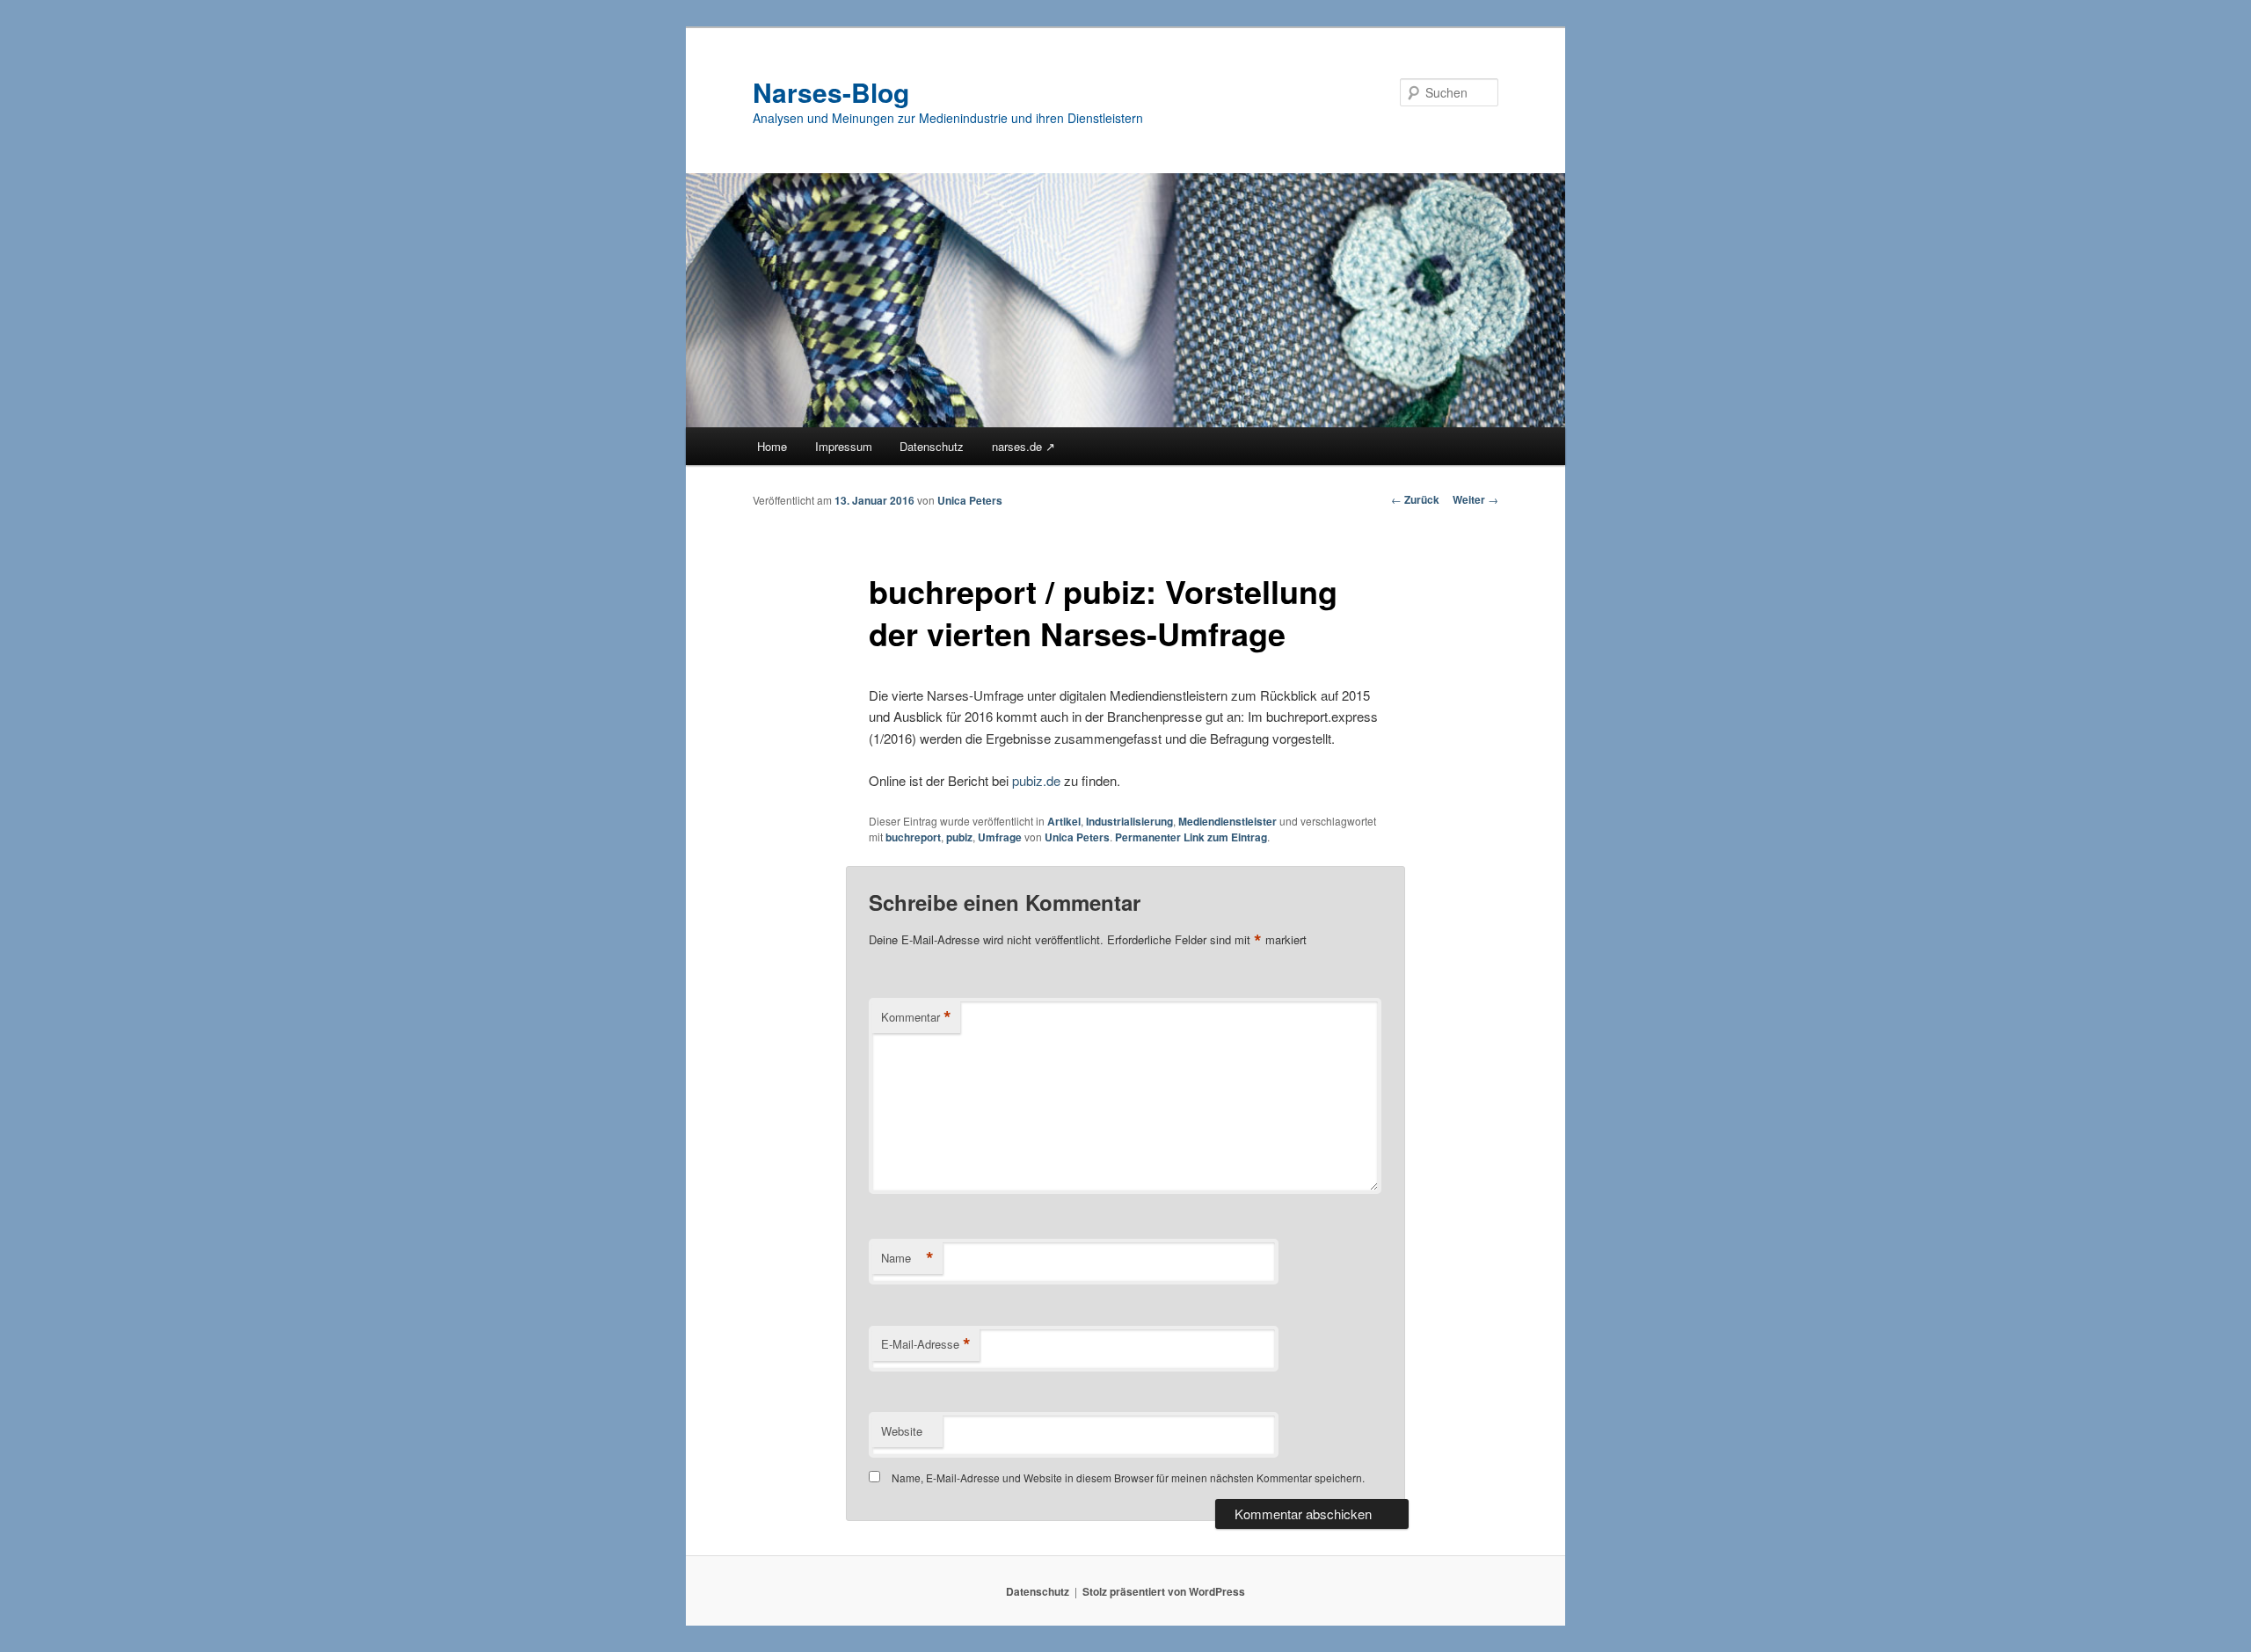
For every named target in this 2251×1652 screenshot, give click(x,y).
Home (772, 446)
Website (902, 1431)
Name (907, 1258)
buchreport (913, 837)
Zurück (1415, 499)
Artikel (1064, 821)
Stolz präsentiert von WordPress (1164, 1591)
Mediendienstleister (1227, 821)
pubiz (959, 837)
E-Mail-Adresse (926, 1344)
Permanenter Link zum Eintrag (1191, 837)
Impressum (844, 446)
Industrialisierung (1129, 821)
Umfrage (1000, 837)
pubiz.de (1036, 780)
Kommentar (916, 1017)
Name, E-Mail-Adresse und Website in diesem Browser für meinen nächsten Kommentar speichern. (1128, 1477)
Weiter (1475, 499)
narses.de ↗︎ (1024, 446)
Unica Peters (970, 500)
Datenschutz (932, 446)
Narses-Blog (831, 92)
